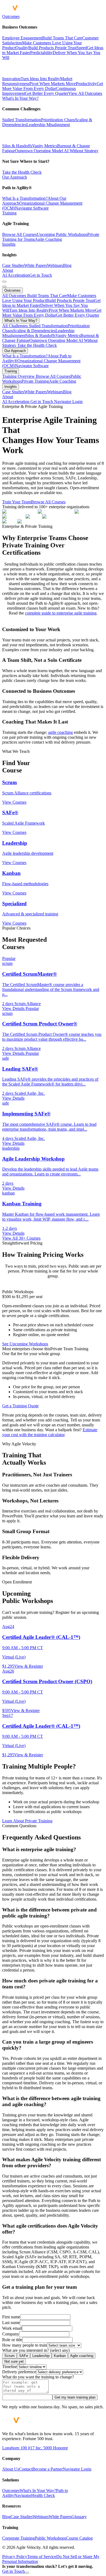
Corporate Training (18, 2538)
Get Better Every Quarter (78, 315)
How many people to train (25, 2345)
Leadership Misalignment (48, 125)
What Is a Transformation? (25, 198)
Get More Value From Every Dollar (52, 313)
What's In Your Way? (20, 98)
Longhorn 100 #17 (18, 2448)
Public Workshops (50, 2538)
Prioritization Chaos (58, 120)
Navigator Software (32, 208)
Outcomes (11, 16)
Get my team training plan (75, 2397)
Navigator (23, 2495)
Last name (11, 2323)
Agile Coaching (48, 239)
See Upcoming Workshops (25, 1344)
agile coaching (60, 732)
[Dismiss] (27, 2573)
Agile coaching (82, 2356)
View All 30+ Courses (21, 1238)
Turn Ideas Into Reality (29, 310)
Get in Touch (41, 275)
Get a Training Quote (20, 1406)
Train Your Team (17, 502)
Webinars (55, 265)
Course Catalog (79, 2538)
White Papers (36, 265)
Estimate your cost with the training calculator (50, 1432)
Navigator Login (68, 402)
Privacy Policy (15, 2557)
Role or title (12, 2340)
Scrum (10, 2356)
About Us (11, 2469)
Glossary (79, 2517)
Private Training (35, 381)
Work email (12, 2328)
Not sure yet (14, 2361)
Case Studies (13, 265)
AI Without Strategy (81, 151)
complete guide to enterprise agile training (61, 613)
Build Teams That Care (47, 296)
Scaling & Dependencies (34, 331)
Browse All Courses (19, 234)
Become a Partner (48, 2469)
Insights (9, 244)
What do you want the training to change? (38, 2377)
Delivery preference (19, 2372)
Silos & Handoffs (17, 146)
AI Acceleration (16, 275)
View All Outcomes (85, 93)
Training (9, 213)
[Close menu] (4, 286)
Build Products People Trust (70, 300)
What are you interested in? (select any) (36, 2350)
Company (11, 2334)
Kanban (60, 2356)
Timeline (10, 2367)
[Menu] (4, 282)
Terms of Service (42, 2557)
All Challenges (15, 326)
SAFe (24, 2356)
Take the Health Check (22, 172)
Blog (67, 265)
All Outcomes (15, 296)
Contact (26, 2469)
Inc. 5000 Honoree (51, 2448)
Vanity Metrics (45, 146)
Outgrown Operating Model (39, 151)
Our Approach (15, 177)
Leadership (41, 2356)
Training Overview (19, 376)
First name (11, 2317)
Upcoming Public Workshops (62, 234)
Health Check (43, 2495)
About (8, 270)
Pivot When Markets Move (72, 310)
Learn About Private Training (27, 1821)
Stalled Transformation (22, 120)
